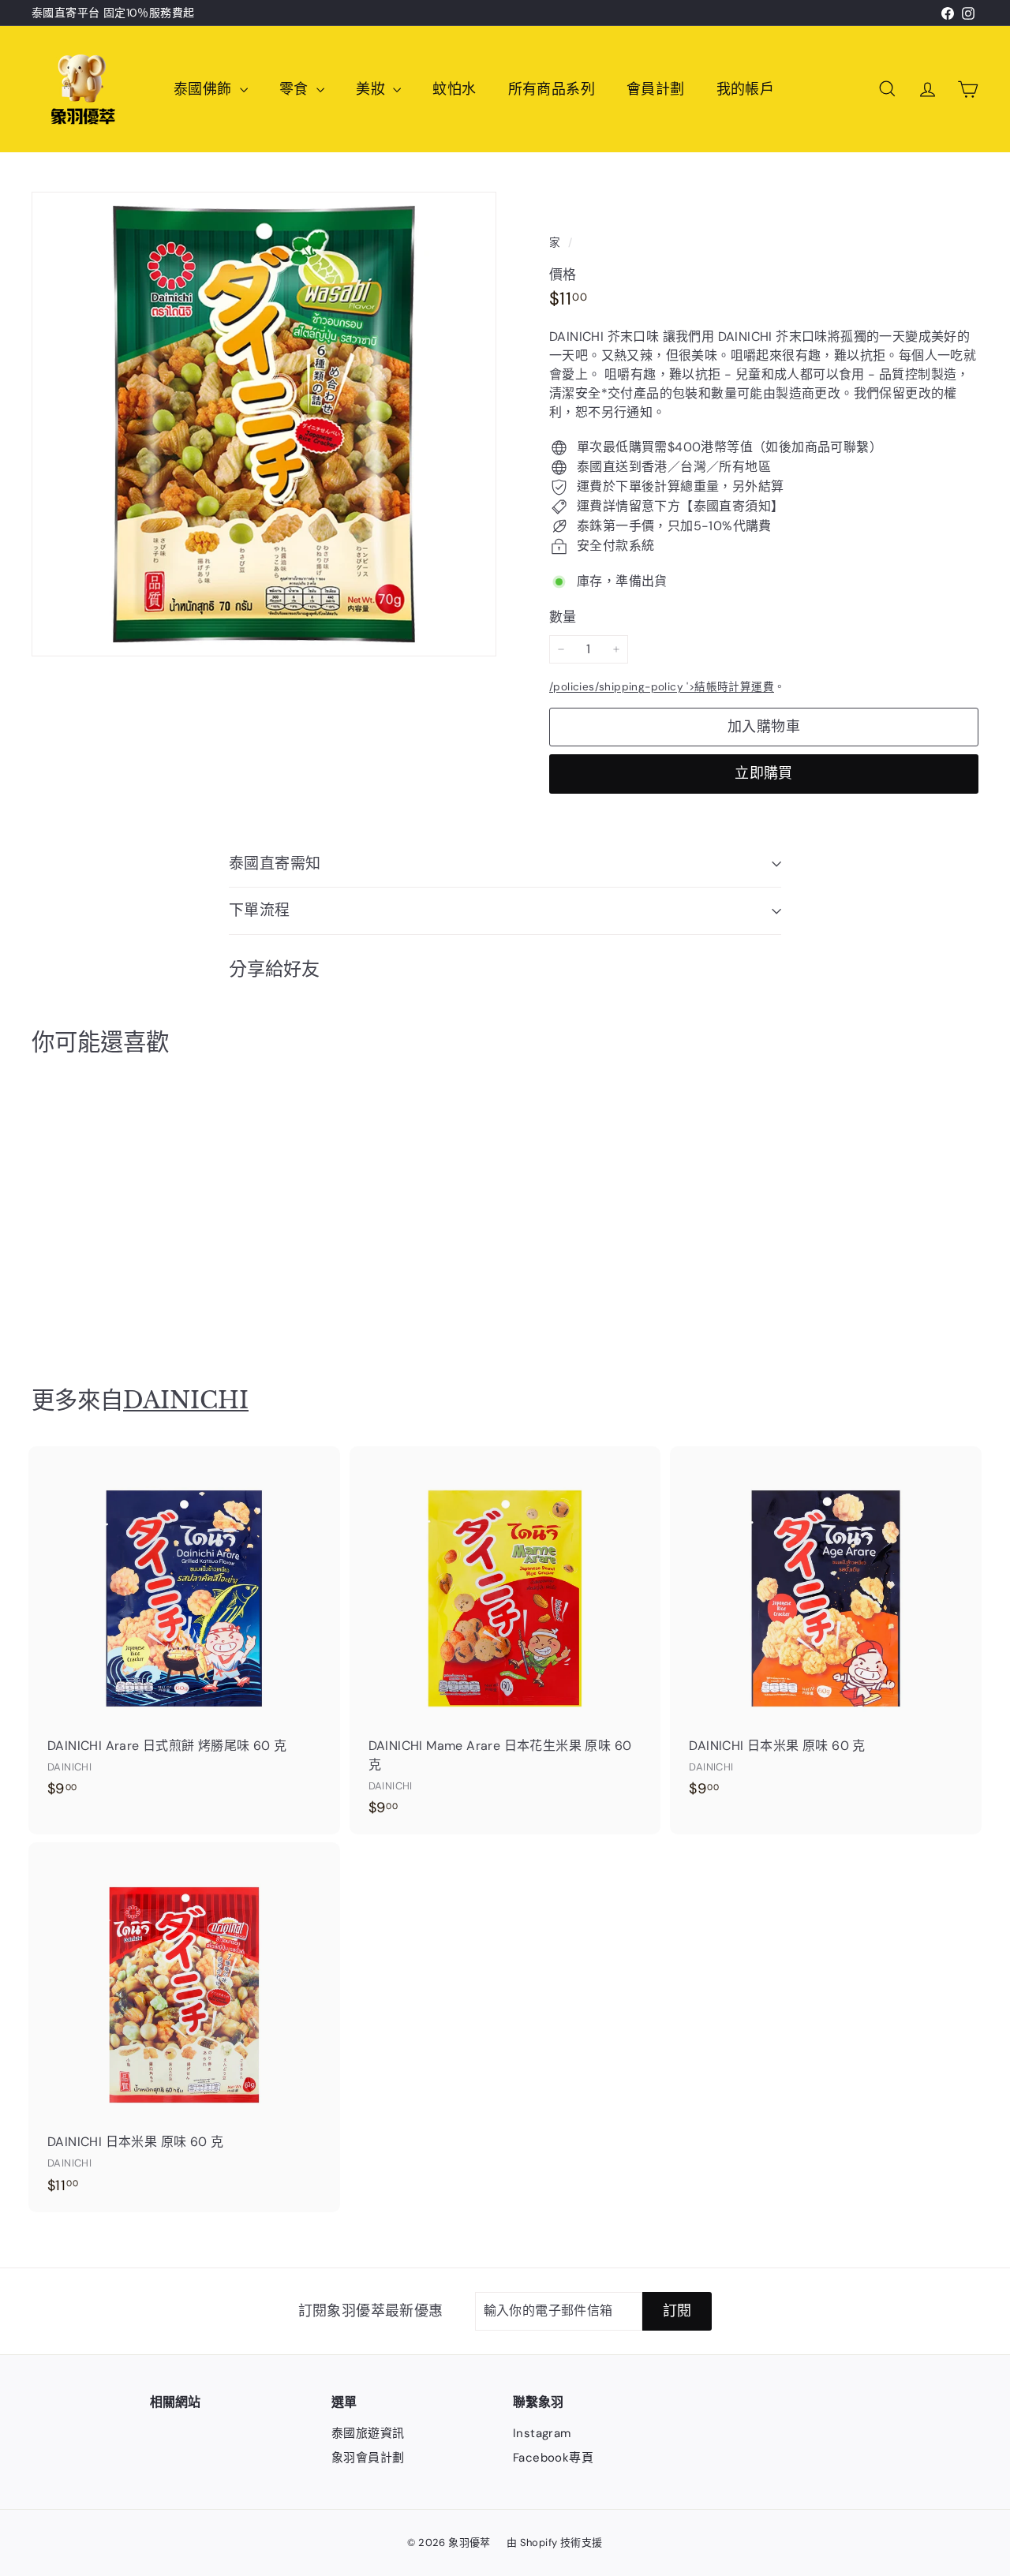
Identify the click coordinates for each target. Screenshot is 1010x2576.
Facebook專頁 (553, 2458)
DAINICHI (186, 1400)
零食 (296, 89)
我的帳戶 (746, 89)
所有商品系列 (552, 89)
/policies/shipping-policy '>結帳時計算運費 (662, 687)
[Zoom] (264, 424)
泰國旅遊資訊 (368, 2433)
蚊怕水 (454, 89)
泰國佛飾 (205, 89)
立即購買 (764, 773)
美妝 (372, 89)
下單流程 (260, 910)
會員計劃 (656, 89)
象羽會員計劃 (368, 2458)
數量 (563, 617)
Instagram (542, 2433)
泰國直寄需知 (275, 864)
